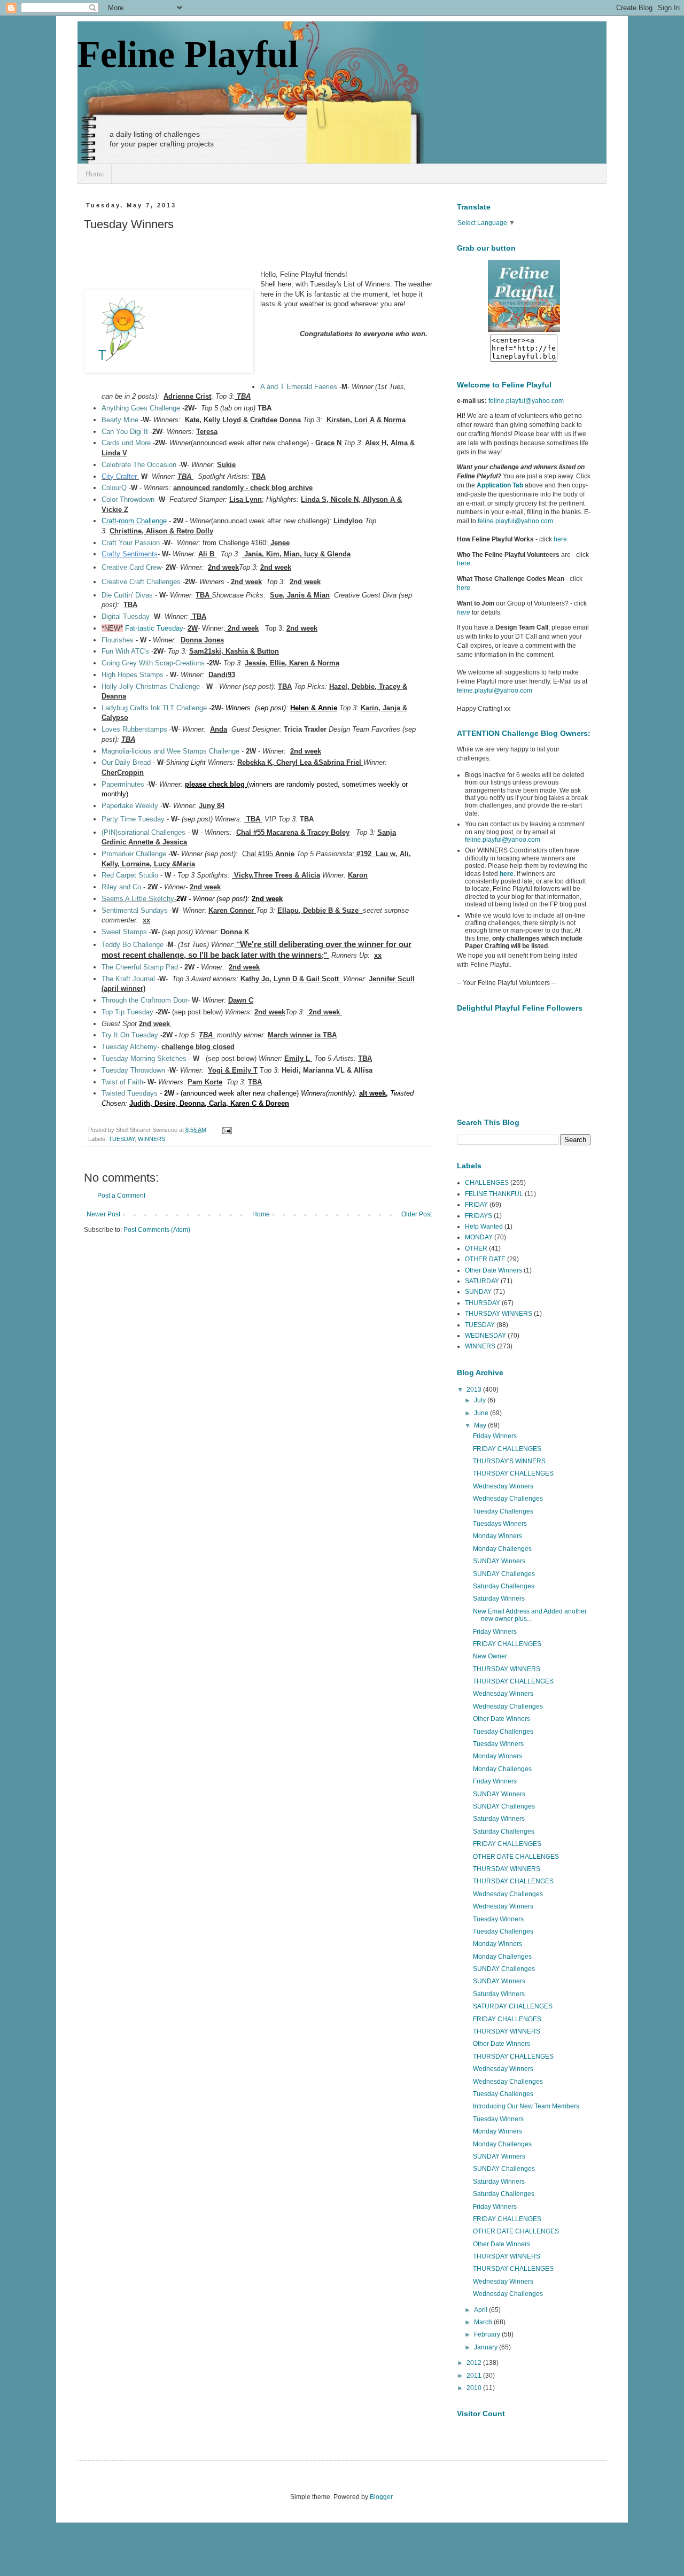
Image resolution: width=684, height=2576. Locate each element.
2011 (475, 2376)
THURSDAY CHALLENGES (513, 1473)
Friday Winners (495, 1436)
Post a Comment (121, 1196)
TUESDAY (122, 1139)
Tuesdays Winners (500, 1524)
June (482, 1413)
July (481, 1400)
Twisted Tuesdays (130, 1093)
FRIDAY (476, 1205)
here (560, 539)
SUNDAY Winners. (500, 1561)
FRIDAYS (479, 1216)
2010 (475, 2388)
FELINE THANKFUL (494, 1194)
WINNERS (151, 1139)
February (488, 2334)
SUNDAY (478, 1292)
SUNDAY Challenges (504, 1574)
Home (95, 173)
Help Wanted (484, 1227)
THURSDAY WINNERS (499, 1314)
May (481, 1425)
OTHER (476, 1248)
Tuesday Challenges (503, 1511)
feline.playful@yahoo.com (503, 840)
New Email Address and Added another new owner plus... (530, 1615)
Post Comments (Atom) (157, 1230)
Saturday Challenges (504, 1586)
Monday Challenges (502, 1549)
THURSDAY (483, 1303)
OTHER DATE (485, 1259)
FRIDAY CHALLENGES (507, 1449)
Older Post (417, 1214)
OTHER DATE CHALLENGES (516, 1857)
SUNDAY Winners (499, 1794)
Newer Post (103, 1214)
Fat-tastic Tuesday (154, 628)
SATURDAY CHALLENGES (513, 2006)
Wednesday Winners (503, 1486)
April (481, 2310)
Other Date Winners (493, 1270)
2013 (475, 1390)
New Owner (490, 1656)
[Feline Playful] (524, 330)
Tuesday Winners (498, 1744)
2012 (475, 2363)
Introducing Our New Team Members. (527, 2106)
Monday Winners (498, 1536)
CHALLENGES (487, 1183)
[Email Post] (226, 1130)
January (487, 2347)
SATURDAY (482, 1281)
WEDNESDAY (485, 1336)
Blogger (381, 2497)
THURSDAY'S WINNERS (509, 1461)
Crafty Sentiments (130, 554)
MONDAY (479, 1237)
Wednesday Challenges (508, 1499)
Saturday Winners (499, 1599)
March (484, 2322)
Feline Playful (188, 54)
